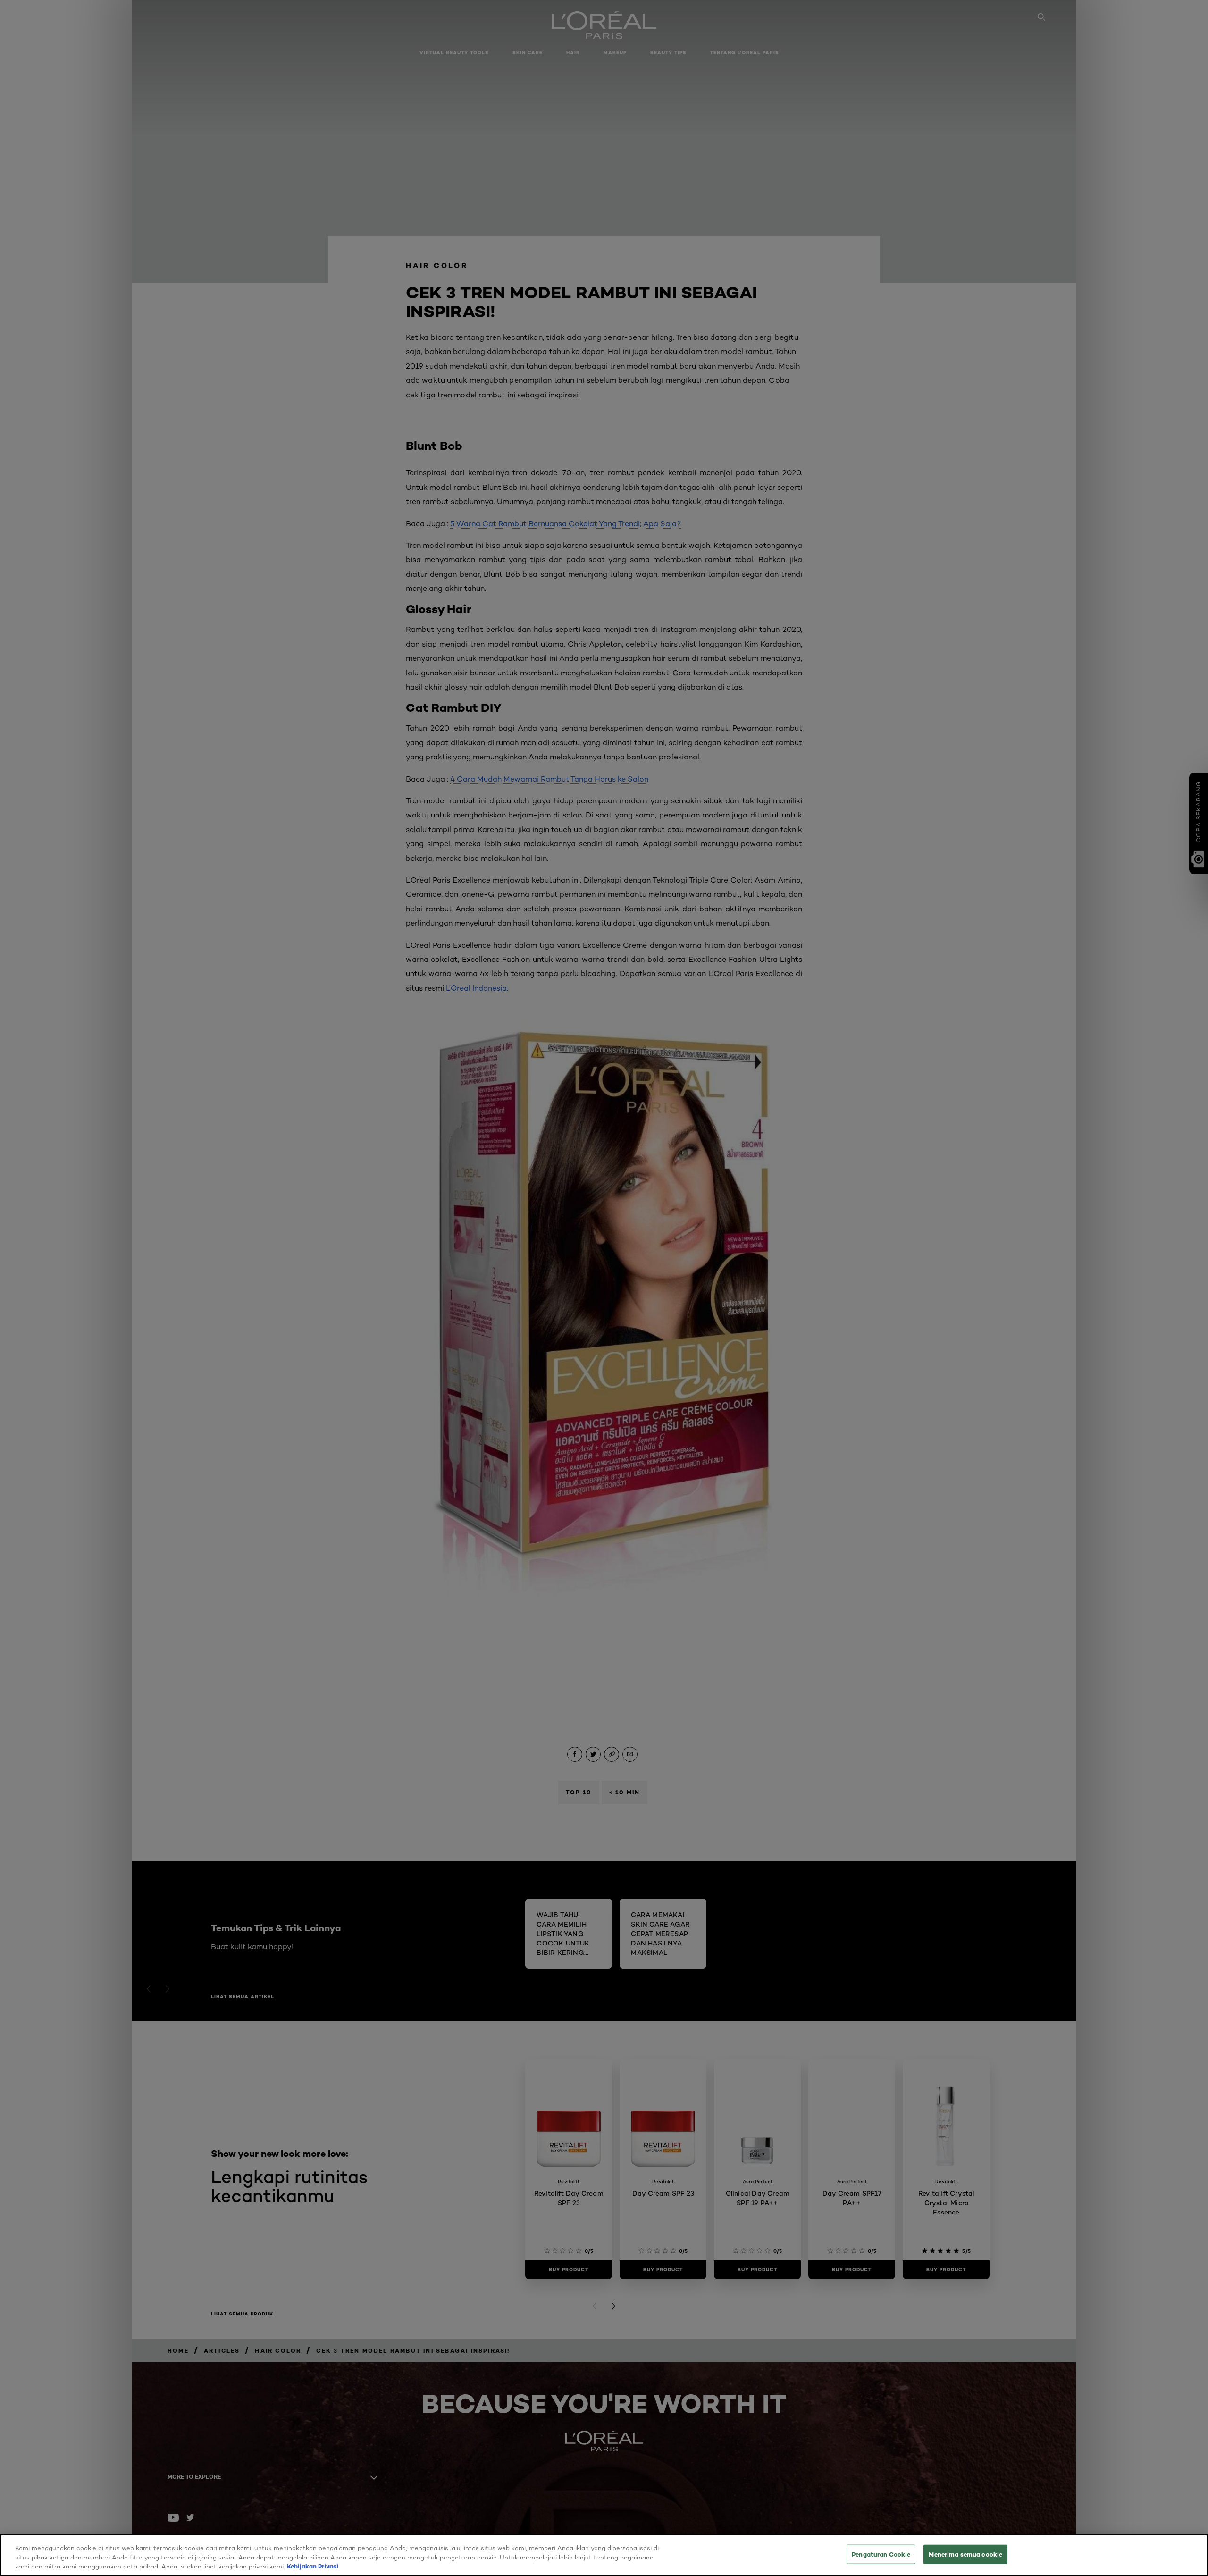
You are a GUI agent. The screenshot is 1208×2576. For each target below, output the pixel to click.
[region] (604, 2555)
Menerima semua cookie (965, 2554)
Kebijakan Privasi (313, 2566)
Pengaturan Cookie (881, 2554)
